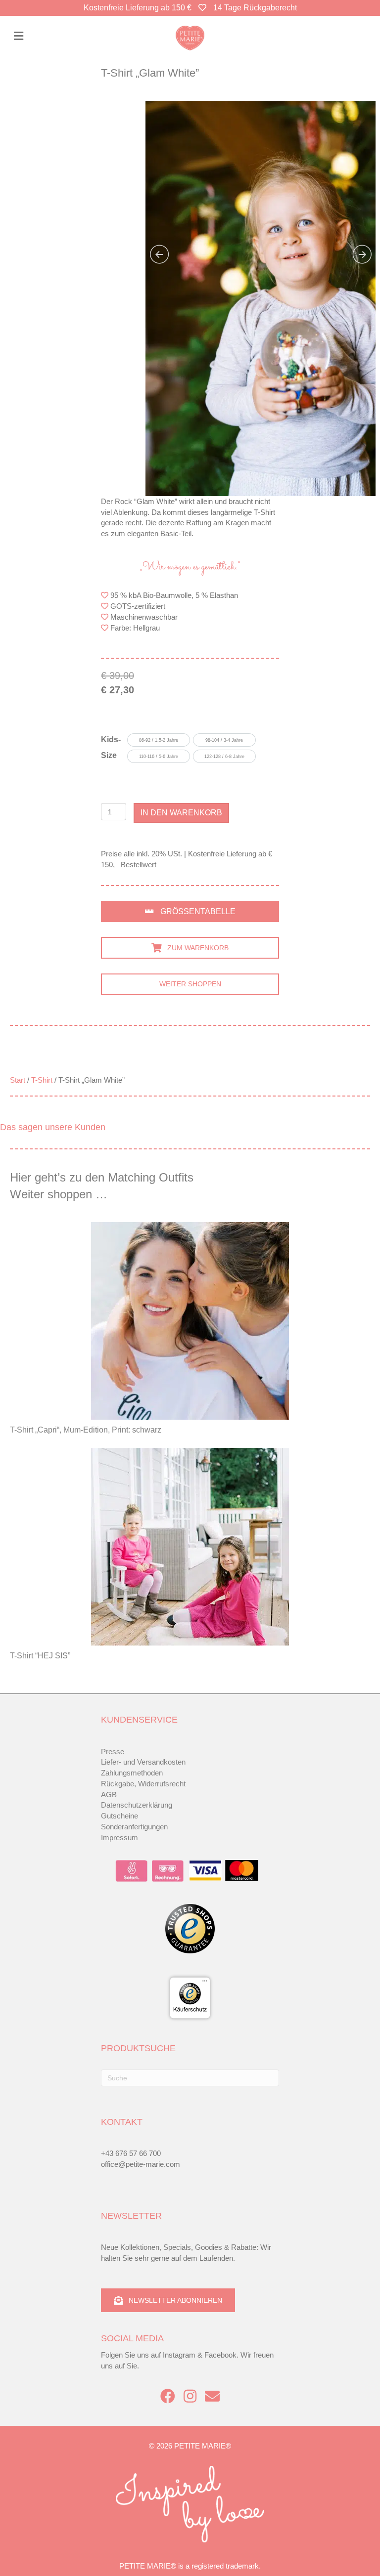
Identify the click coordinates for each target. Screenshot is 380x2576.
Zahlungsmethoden (132, 1773)
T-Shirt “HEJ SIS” (40, 1656)
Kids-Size (111, 747)
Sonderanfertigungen (134, 1827)
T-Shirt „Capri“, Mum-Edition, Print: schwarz (86, 1430)
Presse (113, 1752)
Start (18, 1080)
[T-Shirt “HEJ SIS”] (190, 1547)
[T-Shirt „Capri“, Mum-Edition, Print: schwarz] (190, 1321)
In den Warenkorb (181, 813)
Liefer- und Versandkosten (143, 1762)
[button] (190, 911)
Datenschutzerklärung (137, 1805)
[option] (159, 740)
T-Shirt (42, 1080)
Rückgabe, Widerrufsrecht (143, 1784)
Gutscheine (119, 1816)
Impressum (119, 1837)
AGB (109, 1795)
